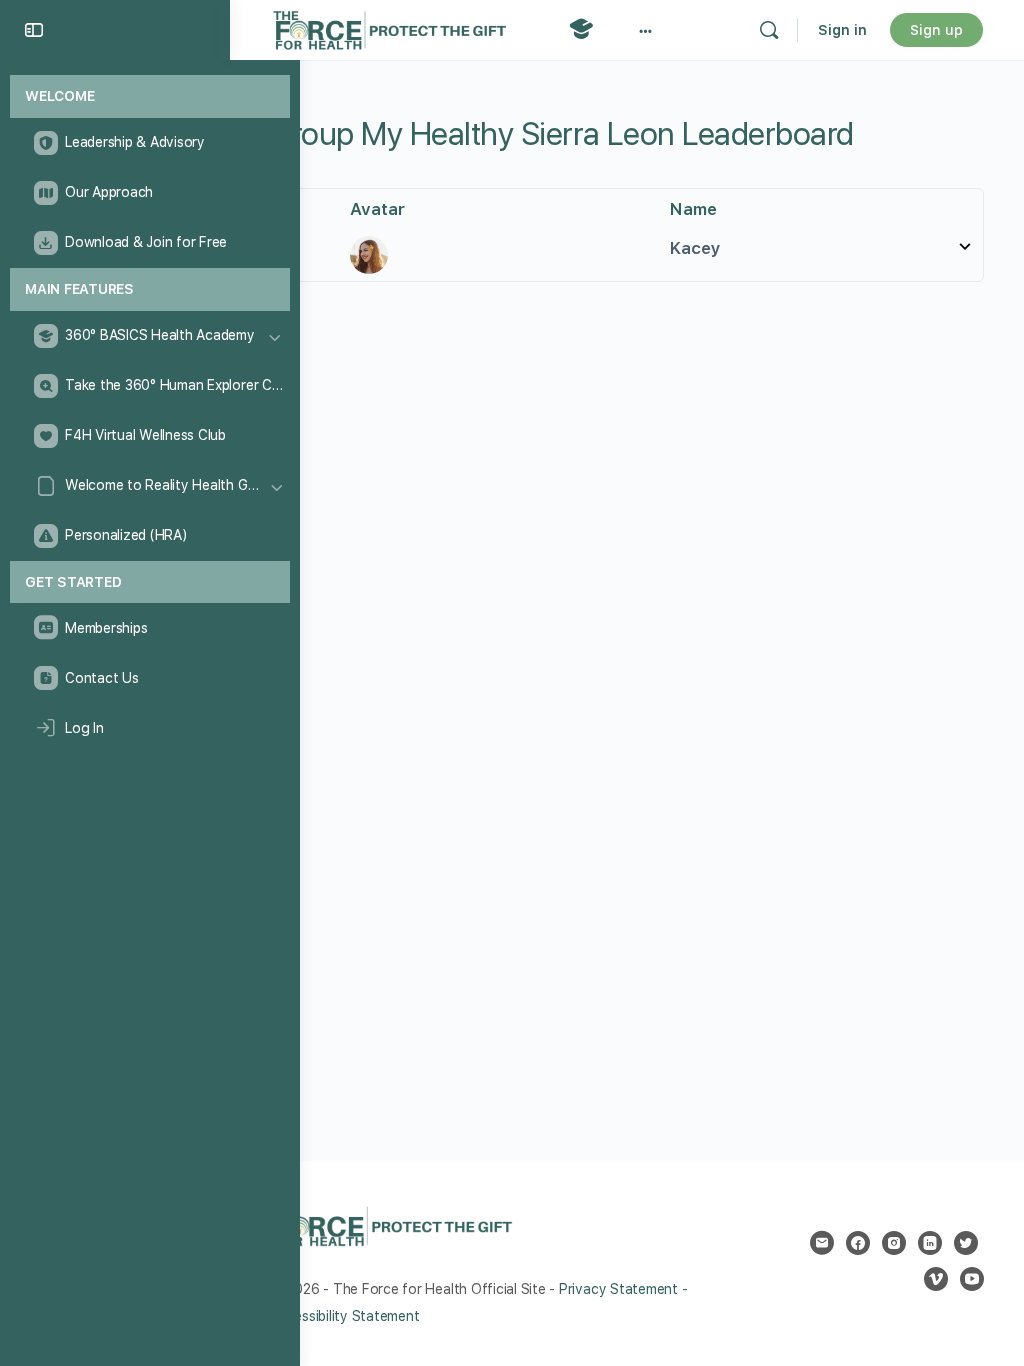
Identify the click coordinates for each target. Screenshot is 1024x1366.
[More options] (645, 30)
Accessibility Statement (344, 1316)
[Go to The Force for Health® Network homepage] (389, 27)
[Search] (769, 30)
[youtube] (972, 1279)
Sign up (936, 30)
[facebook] (858, 1243)
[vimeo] (936, 1279)
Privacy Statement (618, 1289)
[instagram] (894, 1243)
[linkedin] (930, 1243)
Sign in (842, 30)
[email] (822, 1243)
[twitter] (966, 1243)
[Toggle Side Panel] (34, 30)
